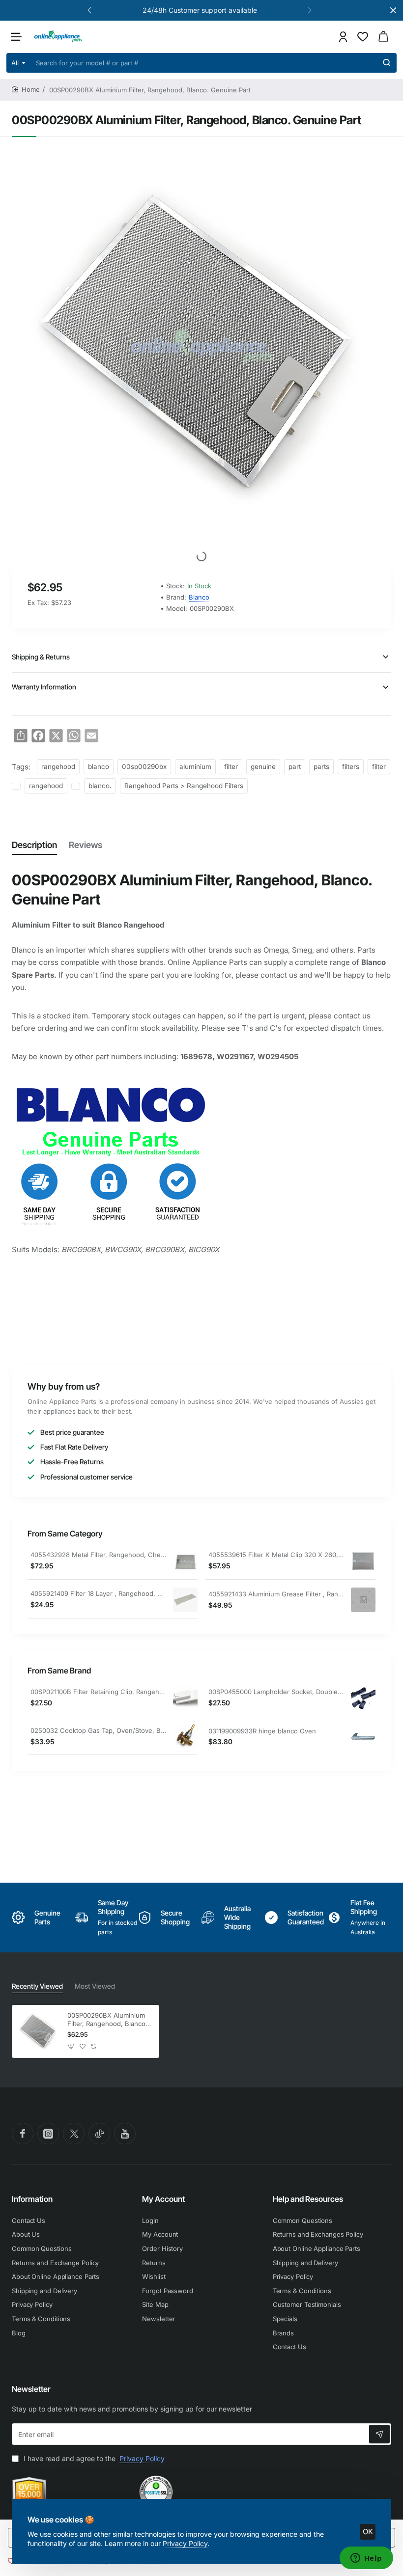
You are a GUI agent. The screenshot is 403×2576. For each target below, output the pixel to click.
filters (351, 767)
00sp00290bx (144, 767)
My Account (163, 2199)
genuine (263, 767)
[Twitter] (74, 2134)
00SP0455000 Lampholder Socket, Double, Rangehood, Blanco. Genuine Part (276, 1692)
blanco (99, 767)
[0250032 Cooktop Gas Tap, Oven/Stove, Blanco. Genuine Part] (185, 1736)
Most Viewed (95, 1986)
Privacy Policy (185, 2543)
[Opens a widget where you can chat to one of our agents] (366, 2559)
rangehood (58, 767)
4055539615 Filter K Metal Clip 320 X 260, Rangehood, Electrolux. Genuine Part (276, 1555)
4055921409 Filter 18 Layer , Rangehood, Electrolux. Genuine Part (98, 1593)
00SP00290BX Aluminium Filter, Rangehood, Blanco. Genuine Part (107, 2020)
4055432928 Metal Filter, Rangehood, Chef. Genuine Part (98, 1555)
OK (368, 2532)
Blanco (199, 597)
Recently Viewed (37, 1986)
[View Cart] (383, 37)
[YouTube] (125, 2134)
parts (321, 767)
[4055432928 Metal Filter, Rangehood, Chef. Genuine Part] (185, 1561)
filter (231, 767)
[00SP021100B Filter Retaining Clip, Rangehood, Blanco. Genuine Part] (185, 1698)
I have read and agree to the (93, 2458)
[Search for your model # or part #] (387, 63)
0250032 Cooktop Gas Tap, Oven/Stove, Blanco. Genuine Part (98, 1730)
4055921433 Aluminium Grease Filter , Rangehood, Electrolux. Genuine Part (276, 1594)
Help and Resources (308, 2199)
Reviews (86, 845)
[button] (89, 10)
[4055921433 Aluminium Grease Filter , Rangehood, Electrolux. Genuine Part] (363, 1600)
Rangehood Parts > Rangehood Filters (184, 786)
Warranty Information (44, 687)
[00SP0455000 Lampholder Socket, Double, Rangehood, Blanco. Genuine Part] (363, 1698)
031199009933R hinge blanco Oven (262, 1731)
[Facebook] (23, 2134)
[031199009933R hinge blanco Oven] (363, 1737)
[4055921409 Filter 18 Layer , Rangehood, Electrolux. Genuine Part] (185, 1600)
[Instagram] (48, 2134)
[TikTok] (99, 2134)
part (295, 767)
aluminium (195, 767)
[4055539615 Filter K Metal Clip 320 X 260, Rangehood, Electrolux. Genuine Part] (363, 1561)
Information (32, 2199)
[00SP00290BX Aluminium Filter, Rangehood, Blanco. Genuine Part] (38, 2031)
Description (34, 845)
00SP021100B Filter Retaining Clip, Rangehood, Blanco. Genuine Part (98, 1692)
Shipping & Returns (41, 657)
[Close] (393, 10)
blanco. (100, 786)
